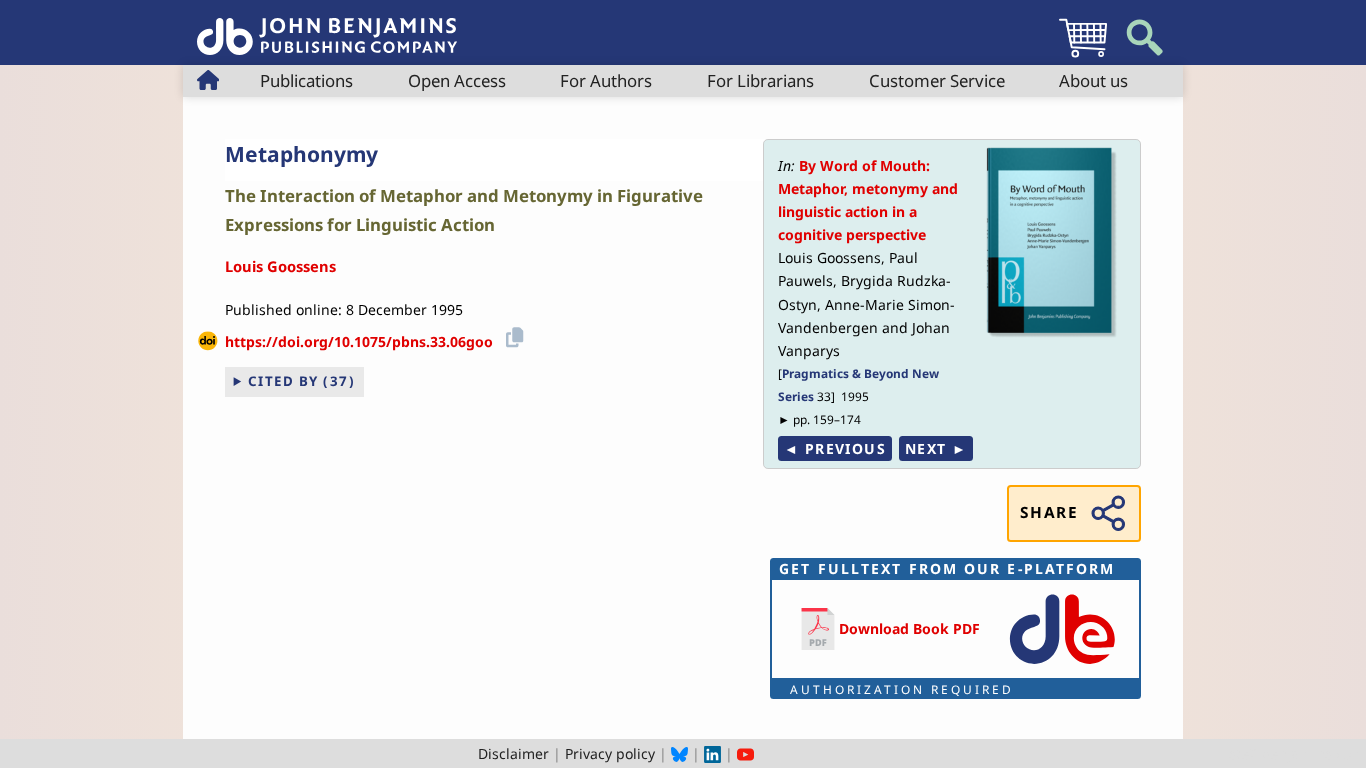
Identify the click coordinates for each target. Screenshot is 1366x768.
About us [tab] (1093, 80)
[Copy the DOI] (511, 334)
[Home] (327, 25)
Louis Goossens (280, 266)
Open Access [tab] (457, 80)
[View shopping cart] (1083, 56)
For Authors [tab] (606, 80)
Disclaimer (513, 753)
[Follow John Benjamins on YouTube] (745, 753)
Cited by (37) (302, 381)
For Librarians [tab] (760, 80)
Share (1049, 512)
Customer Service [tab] (937, 80)
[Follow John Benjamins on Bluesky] (679, 753)
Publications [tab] (306, 80)
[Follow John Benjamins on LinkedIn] (712, 753)
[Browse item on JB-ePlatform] (1062, 665)
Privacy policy (610, 753)
